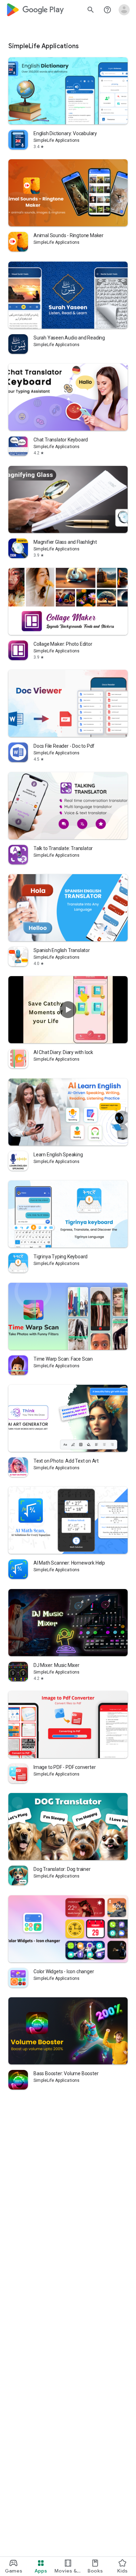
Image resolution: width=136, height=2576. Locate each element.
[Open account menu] (124, 10)
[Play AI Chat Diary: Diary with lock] (68, 1010)
